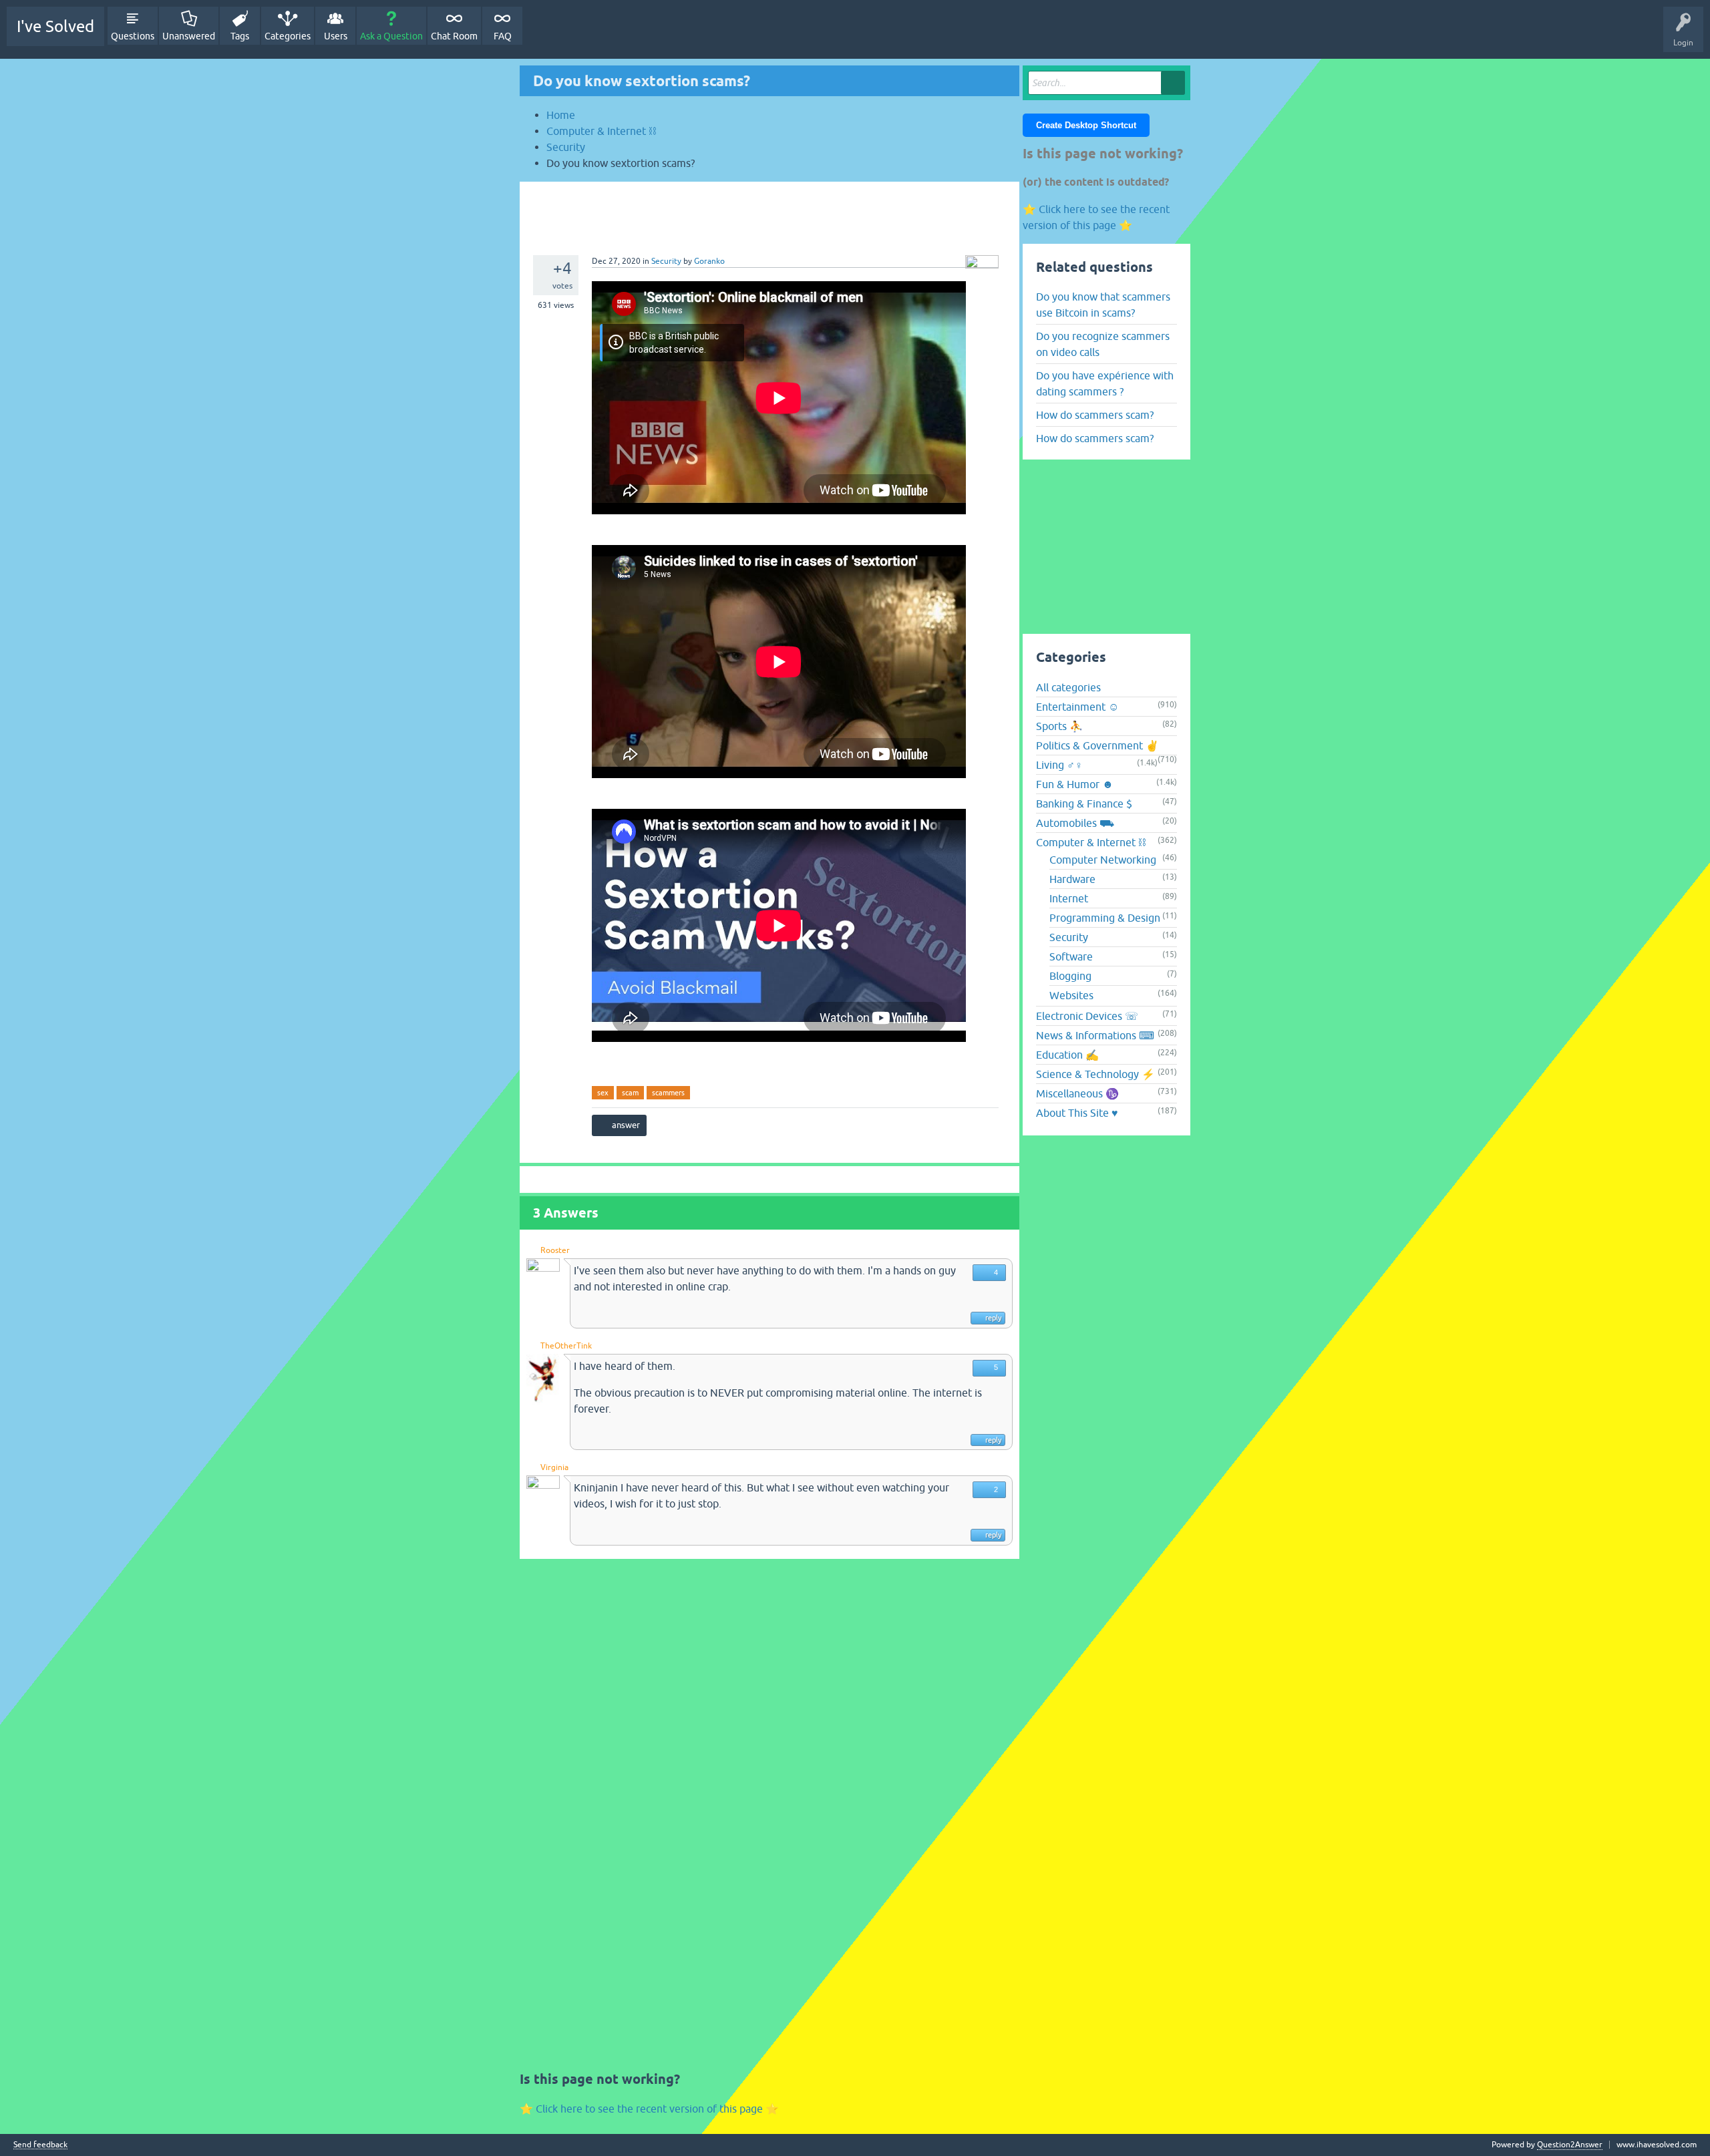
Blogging (1070, 976)
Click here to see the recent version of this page (649, 2109)
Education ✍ (1067, 1055)
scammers (668, 1093)
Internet (1069, 898)
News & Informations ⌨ (1095, 1035)
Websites (1071, 995)
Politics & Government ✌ (1097, 745)
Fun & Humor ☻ (1075, 784)
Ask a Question (391, 36)
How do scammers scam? (1095, 415)
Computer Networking (1103, 860)
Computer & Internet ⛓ (1091, 842)
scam (630, 1093)
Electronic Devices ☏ (1087, 1016)
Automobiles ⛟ (1075, 823)
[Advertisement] (769, 212)
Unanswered (189, 36)
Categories (288, 36)
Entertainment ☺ (1077, 707)
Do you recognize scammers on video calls (1103, 344)
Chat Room (454, 36)
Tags (240, 36)
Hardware (1072, 879)
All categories (1068, 687)
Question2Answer (1570, 2145)
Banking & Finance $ (1084, 803)
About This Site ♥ (1077, 1113)
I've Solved (55, 26)
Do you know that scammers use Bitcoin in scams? (1103, 305)
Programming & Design (1105, 918)
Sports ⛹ (1059, 726)
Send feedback (40, 2145)
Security (666, 261)
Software (1071, 956)
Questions (133, 36)
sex (603, 1093)
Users (336, 36)
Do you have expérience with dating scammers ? (1105, 383)
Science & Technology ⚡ (1095, 1074)
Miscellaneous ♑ (1077, 1093)
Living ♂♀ (1059, 765)
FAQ (503, 36)
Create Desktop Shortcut (1086, 125)
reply (993, 1318)
